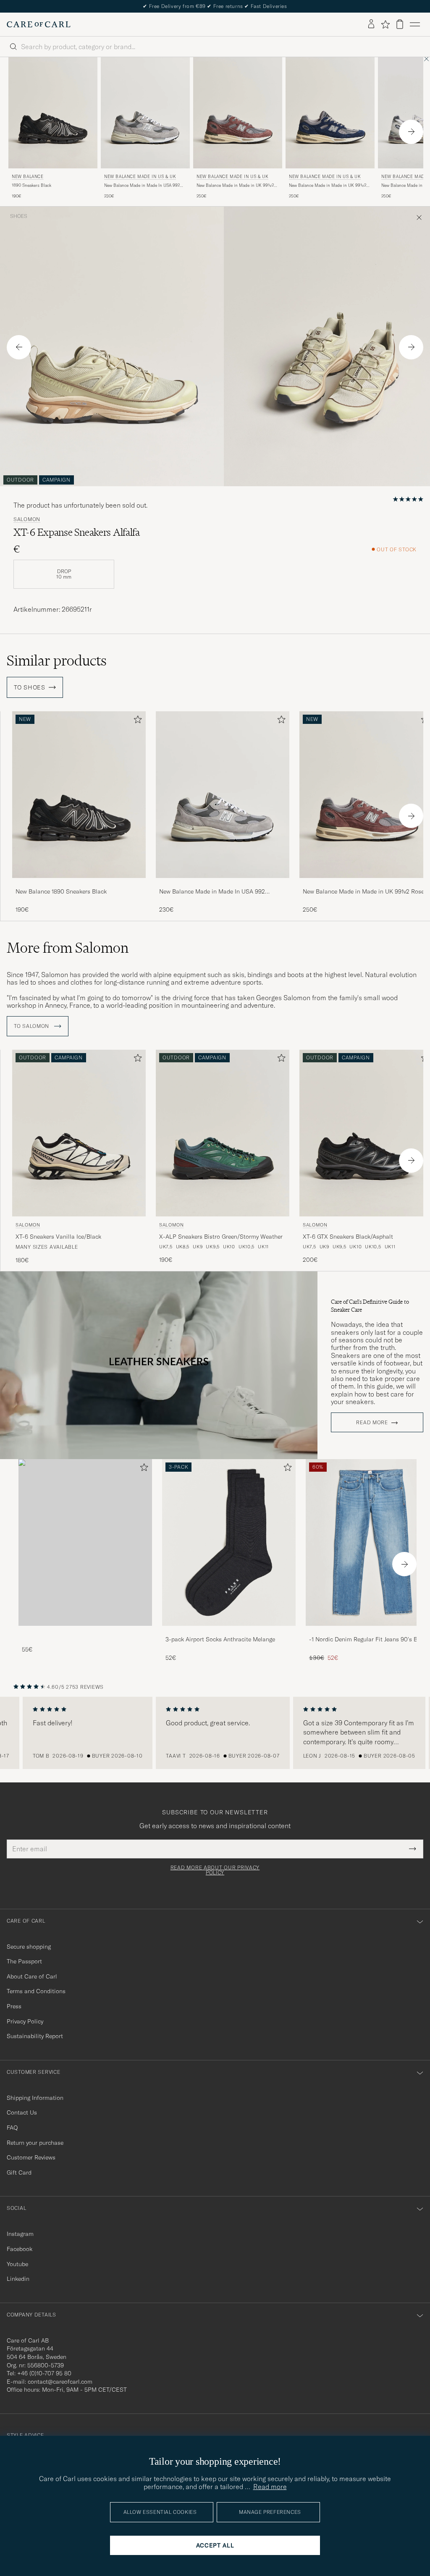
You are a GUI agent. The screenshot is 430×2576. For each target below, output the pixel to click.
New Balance (28, 177)
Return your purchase (35, 2143)
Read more (372, 1423)
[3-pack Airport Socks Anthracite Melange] (229, 1631)
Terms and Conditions (36, 1991)
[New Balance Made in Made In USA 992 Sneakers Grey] (223, 884)
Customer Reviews (31, 2157)
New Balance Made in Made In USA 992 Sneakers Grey (142, 186)
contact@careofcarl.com (60, 2382)
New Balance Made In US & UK (140, 177)
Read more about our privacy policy (215, 1870)
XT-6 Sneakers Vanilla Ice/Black (58, 1237)
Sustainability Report (35, 2036)
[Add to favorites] (136, 721)
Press (14, 2006)
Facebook (20, 2249)
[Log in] (371, 24)
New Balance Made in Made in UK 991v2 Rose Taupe (235, 186)
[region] (215, 1733)
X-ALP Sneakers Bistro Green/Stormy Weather (221, 1237)
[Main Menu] (415, 24)
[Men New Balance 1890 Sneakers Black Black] (53, 113)
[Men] (85, 1542)
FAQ (12, 2128)
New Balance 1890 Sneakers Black (61, 891)
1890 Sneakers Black (31, 185)
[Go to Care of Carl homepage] (39, 24)
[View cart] (400, 24)
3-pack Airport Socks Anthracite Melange (220, 1639)
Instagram (20, 2234)
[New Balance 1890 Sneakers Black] (79, 884)
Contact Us (22, 2112)
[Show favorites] (385, 24)
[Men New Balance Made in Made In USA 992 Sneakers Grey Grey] (223, 795)
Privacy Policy (25, 2021)
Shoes (19, 216)
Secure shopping (29, 1947)
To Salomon (32, 1026)
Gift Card (19, 2172)
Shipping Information (35, 2098)
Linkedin (18, 2279)
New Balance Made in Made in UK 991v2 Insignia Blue (328, 186)
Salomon (27, 519)
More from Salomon (68, 948)
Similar (57, 660)
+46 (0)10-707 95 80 (44, 2373)
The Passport (24, 1961)
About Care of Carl (32, 1976)
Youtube (17, 2264)
